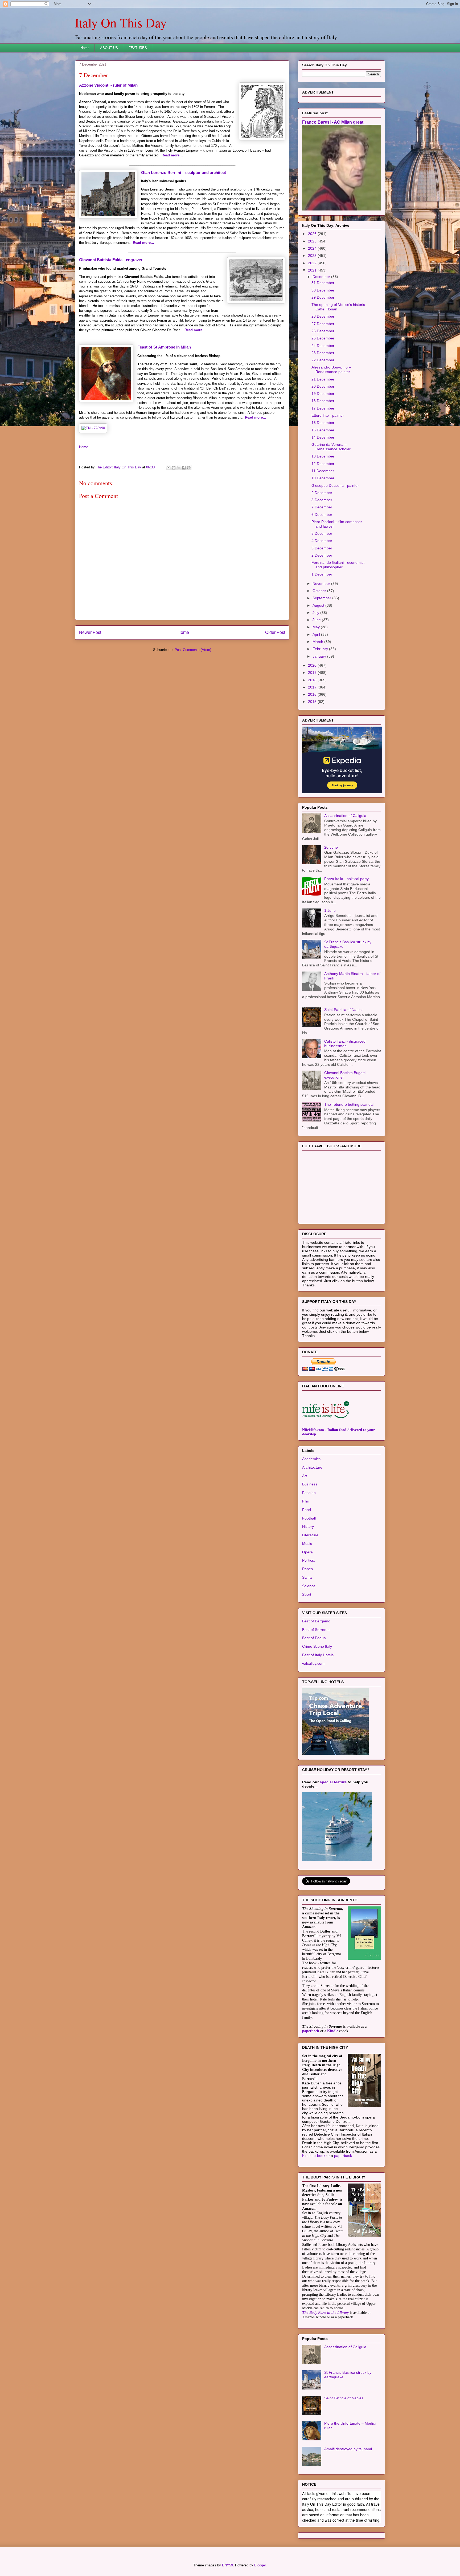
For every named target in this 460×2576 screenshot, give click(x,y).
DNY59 (227, 2565)
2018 (313, 680)
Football (309, 1518)
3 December (322, 548)
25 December (323, 338)
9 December (322, 493)
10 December (323, 478)
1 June (330, 910)
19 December (323, 394)
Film (306, 1501)
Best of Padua (314, 1638)
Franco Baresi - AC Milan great (333, 122)
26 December (323, 331)
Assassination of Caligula (345, 816)
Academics (311, 1459)
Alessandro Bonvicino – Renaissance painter (331, 369)
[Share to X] (179, 468)
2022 (313, 263)
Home (85, 48)
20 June (331, 847)
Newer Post (90, 632)
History (308, 1526)
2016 (313, 694)
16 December (323, 423)
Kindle (333, 2031)
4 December (322, 541)
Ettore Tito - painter (328, 415)
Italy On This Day (121, 22)
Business (310, 1484)
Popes (307, 1569)
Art (305, 1476)
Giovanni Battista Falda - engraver (111, 260)
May (317, 627)
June (317, 620)
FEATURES (138, 48)
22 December (323, 360)
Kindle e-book (314, 2156)
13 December (323, 456)
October (320, 591)
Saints (307, 1577)
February (321, 649)
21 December (323, 379)
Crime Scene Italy (317, 1646)
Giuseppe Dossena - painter (335, 485)
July (316, 613)
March (318, 642)
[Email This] (169, 468)
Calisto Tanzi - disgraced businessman (345, 1044)
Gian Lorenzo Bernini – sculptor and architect (184, 173)
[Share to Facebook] (184, 468)
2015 (313, 702)
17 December (323, 408)
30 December (323, 290)
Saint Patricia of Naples (344, 1010)
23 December (323, 353)
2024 (313, 248)
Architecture (312, 1467)
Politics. (309, 1560)
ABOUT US (109, 48)
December (322, 277)
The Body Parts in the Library (325, 2313)
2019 (313, 673)
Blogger (260, 2565)
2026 (313, 234)
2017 (313, 687)
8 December (322, 500)
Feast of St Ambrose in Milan (164, 347)
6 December (322, 515)
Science (309, 1586)
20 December (323, 386)
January (320, 656)
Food (307, 1510)
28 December (323, 316)
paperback (311, 2031)
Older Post (275, 632)
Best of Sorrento (316, 1630)
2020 (313, 665)
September (322, 598)
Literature (310, 1535)
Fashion (309, 1493)
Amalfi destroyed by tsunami (348, 2449)
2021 (313, 270)
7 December (322, 507)
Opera (307, 1552)
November (322, 584)
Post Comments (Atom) (193, 650)
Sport (307, 1594)
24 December (323, 346)
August (319, 605)
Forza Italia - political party (346, 879)
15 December (323, 430)
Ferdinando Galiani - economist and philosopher (338, 565)
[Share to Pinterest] (189, 468)
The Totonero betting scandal (349, 1104)
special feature (333, 1782)
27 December (323, 324)
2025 (313, 241)
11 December (323, 471)
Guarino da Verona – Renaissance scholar (331, 447)
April (317, 634)
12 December (323, 464)
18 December (323, 401)
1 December (322, 574)
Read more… (172, 155)
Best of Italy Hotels (318, 1655)
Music (307, 1544)
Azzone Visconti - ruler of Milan (108, 85)
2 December (322, 555)
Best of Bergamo (316, 1621)
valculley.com (313, 1663)
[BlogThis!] (174, 468)
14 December (323, 437)
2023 (313, 256)
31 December (323, 283)
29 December (323, 297)
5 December (322, 533)
